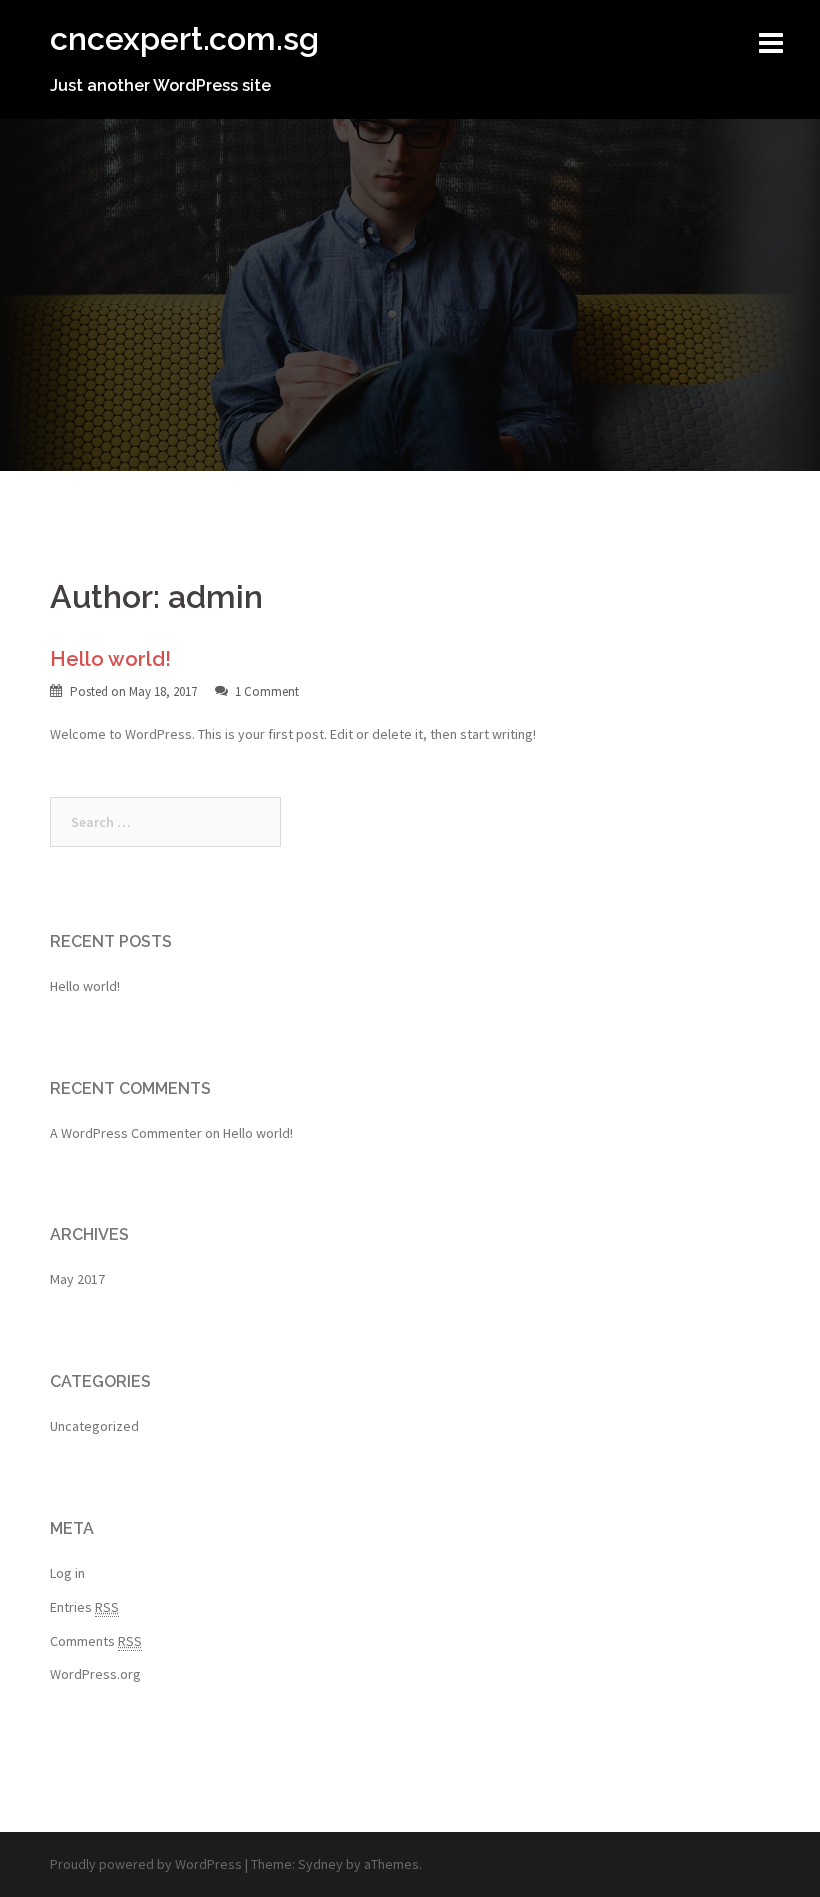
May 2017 (77, 1279)
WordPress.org (95, 1674)
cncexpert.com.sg (184, 38)
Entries (84, 1607)
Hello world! (110, 659)
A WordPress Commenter (126, 1133)
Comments (96, 1641)
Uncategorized (94, 1426)
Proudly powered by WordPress (146, 1864)
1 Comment (267, 691)
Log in (67, 1573)
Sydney (320, 1864)
